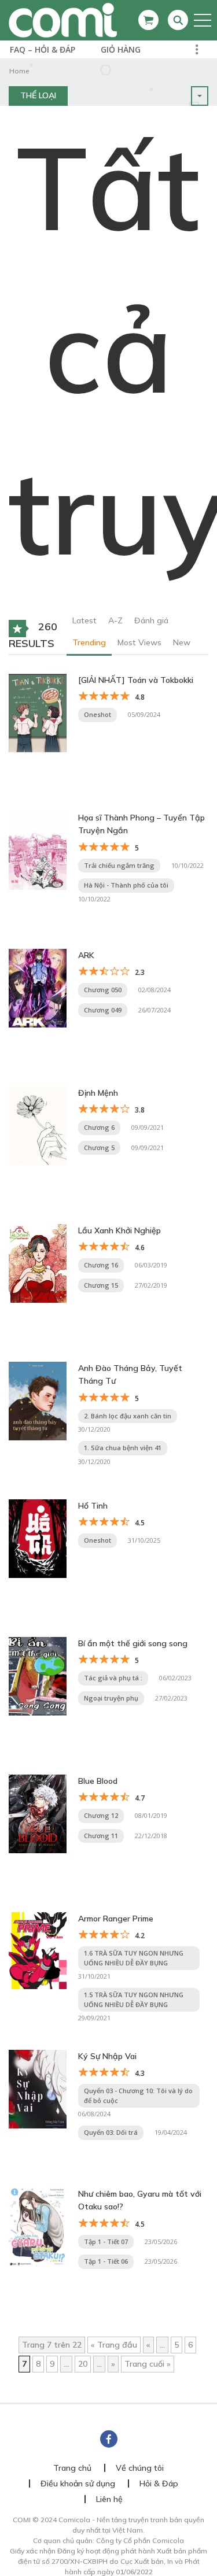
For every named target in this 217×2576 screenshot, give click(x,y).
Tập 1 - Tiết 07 (106, 2241)
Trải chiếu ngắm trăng (119, 865)
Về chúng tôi (140, 2468)
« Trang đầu (114, 2345)
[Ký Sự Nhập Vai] (38, 2089)
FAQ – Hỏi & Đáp (43, 49)
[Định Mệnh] (38, 1125)
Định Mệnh (98, 1093)
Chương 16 (101, 1265)
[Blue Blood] (38, 1813)
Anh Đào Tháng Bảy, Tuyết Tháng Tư (130, 1374)
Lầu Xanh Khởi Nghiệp (119, 1230)
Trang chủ (72, 2468)
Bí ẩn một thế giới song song (133, 1643)
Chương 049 (103, 1010)
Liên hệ (109, 2499)
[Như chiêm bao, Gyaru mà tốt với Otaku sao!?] (38, 2226)
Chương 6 (99, 1127)
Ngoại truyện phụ (111, 1698)
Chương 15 (101, 1285)
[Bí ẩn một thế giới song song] (38, 1676)
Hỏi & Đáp (159, 2483)
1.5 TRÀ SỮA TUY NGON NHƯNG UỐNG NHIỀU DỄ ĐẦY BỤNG (134, 2000)
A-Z (115, 620)
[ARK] (38, 988)
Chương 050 (103, 990)
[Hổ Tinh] (38, 1538)
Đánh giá (151, 620)
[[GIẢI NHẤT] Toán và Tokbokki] (38, 712)
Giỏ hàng (121, 49)
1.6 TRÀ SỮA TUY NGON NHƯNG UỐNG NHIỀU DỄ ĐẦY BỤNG (134, 1958)
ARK (86, 955)
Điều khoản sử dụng (78, 2483)
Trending (89, 642)
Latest (84, 620)
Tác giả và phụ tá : (113, 1678)
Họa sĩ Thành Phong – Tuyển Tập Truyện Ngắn (141, 824)
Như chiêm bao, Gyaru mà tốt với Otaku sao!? (140, 2200)
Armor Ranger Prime (116, 1919)
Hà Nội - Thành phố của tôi (126, 885)
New (182, 642)
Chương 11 (101, 1836)
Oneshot (98, 714)
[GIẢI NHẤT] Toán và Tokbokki (136, 680)
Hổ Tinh (93, 1506)
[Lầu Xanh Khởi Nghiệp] (38, 1263)
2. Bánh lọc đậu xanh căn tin (128, 1416)
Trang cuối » (148, 2364)
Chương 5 (99, 1147)
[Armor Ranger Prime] (38, 1950)
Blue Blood (98, 1781)
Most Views (139, 642)
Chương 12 (101, 1815)
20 (83, 2364)
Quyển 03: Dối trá (111, 2132)
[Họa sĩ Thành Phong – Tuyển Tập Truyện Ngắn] (38, 850)
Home (19, 71)
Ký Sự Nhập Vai (107, 2056)
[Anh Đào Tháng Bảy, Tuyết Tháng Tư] (38, 1400)
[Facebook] (109, 2439)
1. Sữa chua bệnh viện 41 (123, 1448)
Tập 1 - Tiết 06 (106, 2261)
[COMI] (63, 20)
